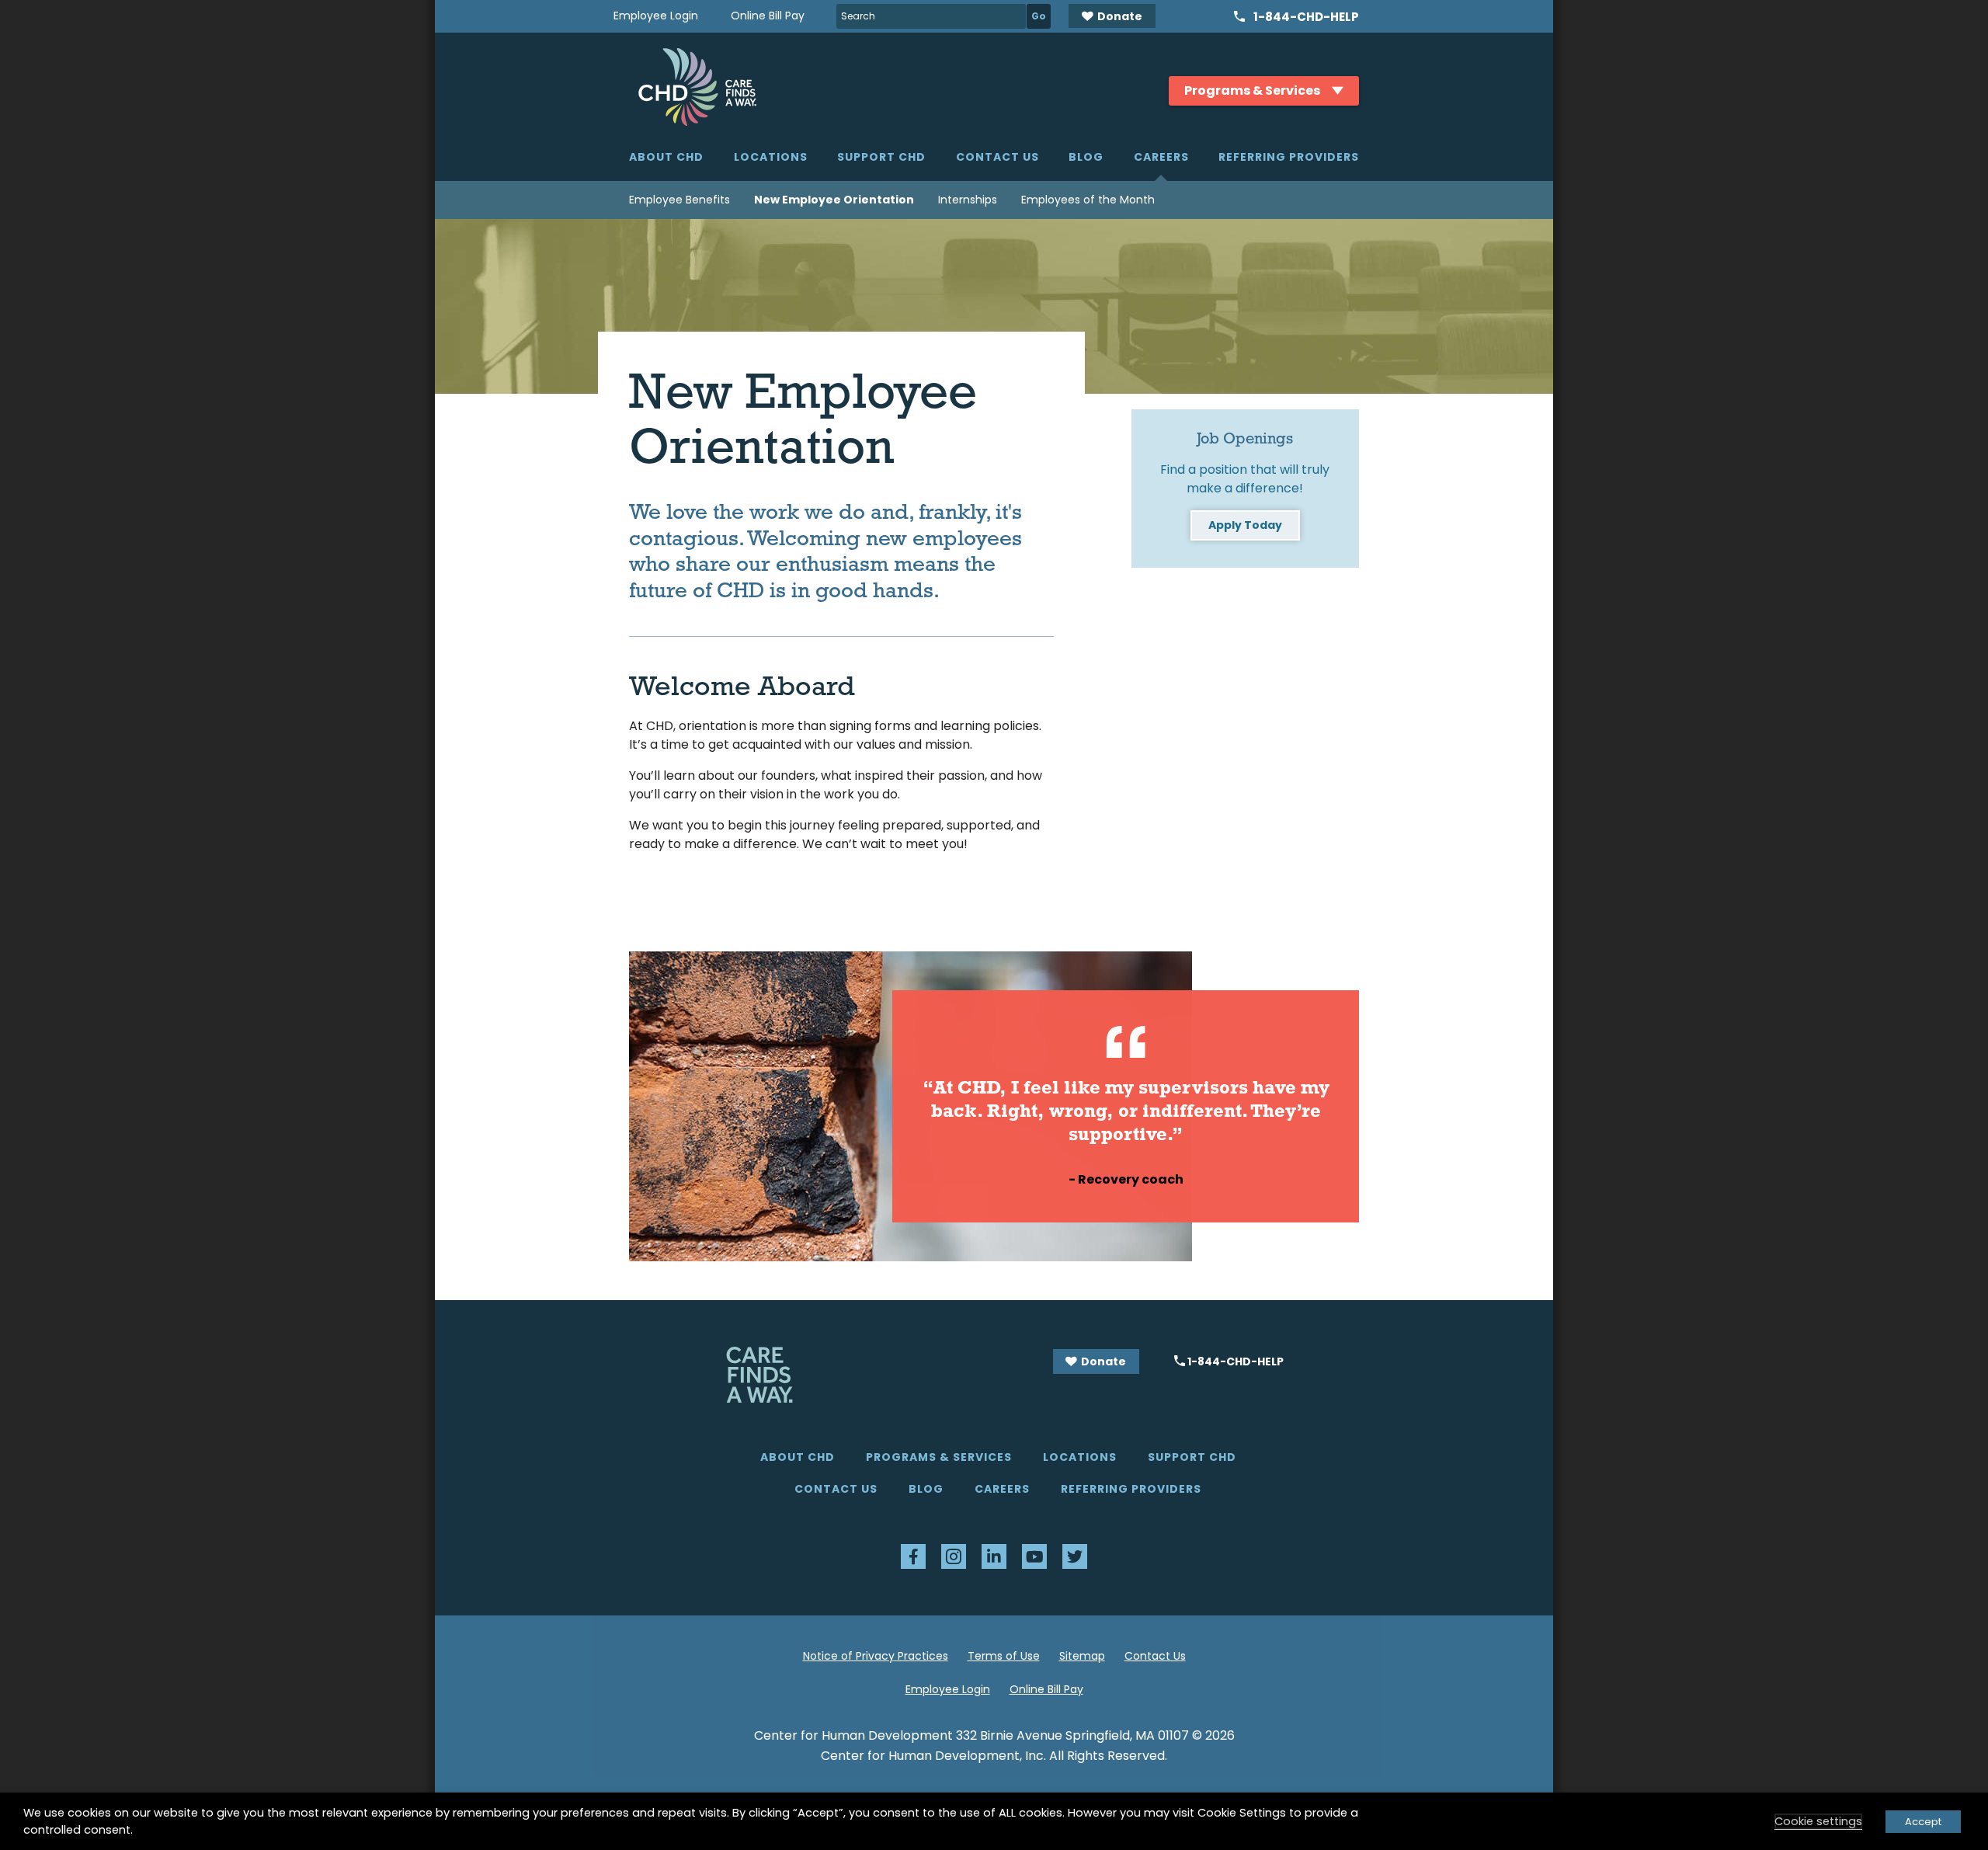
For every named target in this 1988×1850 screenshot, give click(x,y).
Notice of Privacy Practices (876, 1656)
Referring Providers (1289, 157)
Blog (1086, 157)
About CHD (666, 157)
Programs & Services (939, 1457)
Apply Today (1245, 525)
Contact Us (997, 157)
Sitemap (1082, 1656)
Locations (771, 157)
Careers (1161, 157)
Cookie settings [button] (1818, 1821)
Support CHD (881, 157)
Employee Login (656, 16)
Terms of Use (1004, 1656)
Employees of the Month (1088, 200)
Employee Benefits (679, 200)
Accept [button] (1923, 1822)
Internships (968, 200)
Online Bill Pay (768, 16)
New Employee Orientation (834, 200)
